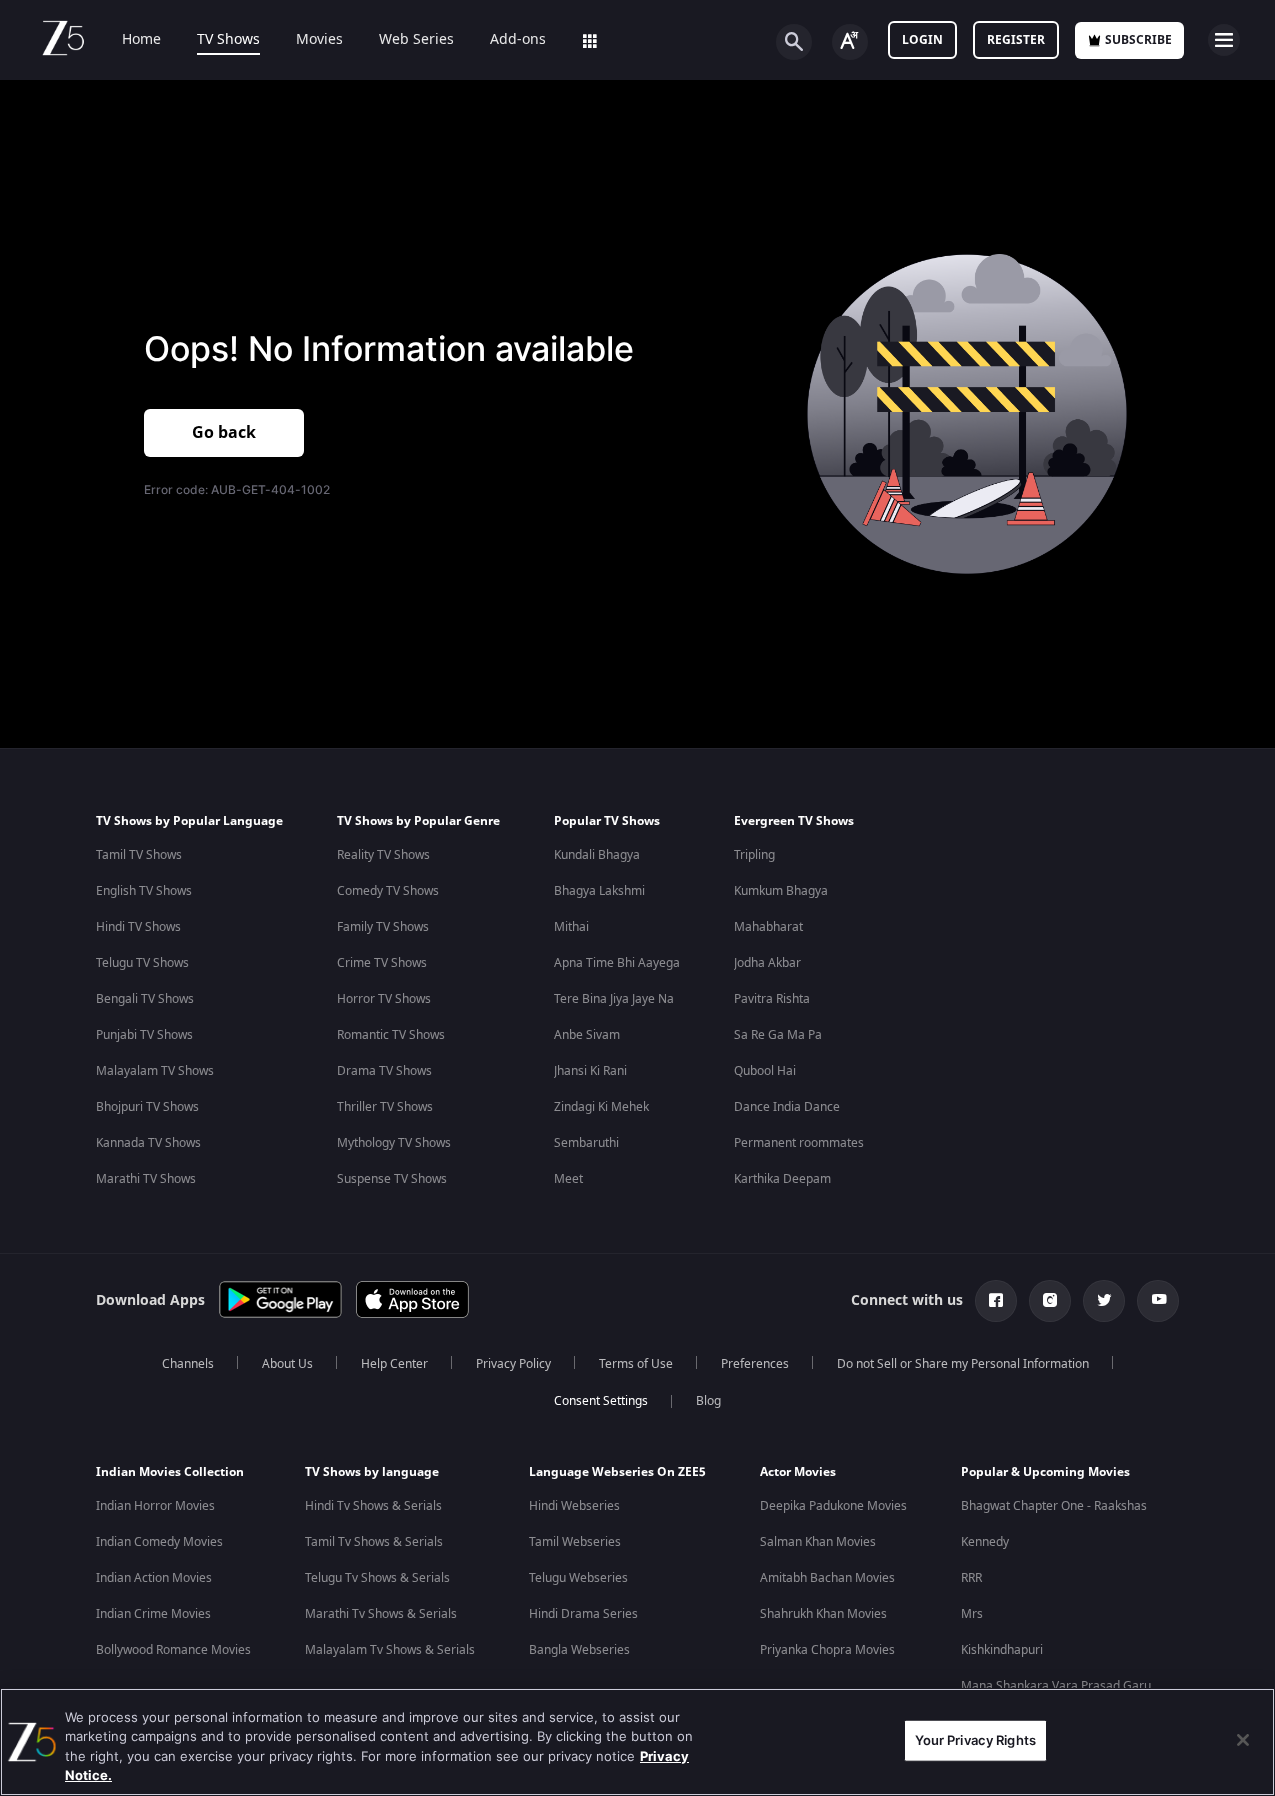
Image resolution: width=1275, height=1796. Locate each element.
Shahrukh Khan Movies (823, 1614)
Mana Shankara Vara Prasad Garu (1056, 1686)
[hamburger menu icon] (1224, 40)
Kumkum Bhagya (781, 891)
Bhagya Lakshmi (599, 891)
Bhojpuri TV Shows (147, 1107)
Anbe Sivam (587, 1035)
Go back (224, 433)
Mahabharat (768, 927)
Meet (568, 1179)
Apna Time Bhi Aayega (617, 963)
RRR (971, 1578)
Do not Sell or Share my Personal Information (963, 1364)
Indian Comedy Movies (159, 1542)
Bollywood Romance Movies (173, 1650)
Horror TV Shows (384, 999)
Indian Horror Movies (155, 1506)
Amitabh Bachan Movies (827, 1578)
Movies (319, 40)
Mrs (972, 1614)
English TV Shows (144, 891)
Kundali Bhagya (597, 855)
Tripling (754, 855)
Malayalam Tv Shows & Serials (390, 1650)
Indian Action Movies (154, 1578)
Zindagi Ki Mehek (601, 1107)
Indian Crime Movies (153, 1614)
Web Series (416, 40)
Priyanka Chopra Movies (827, 1650)
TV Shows (228, 40)
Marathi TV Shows (146, 1179)
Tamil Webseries (575, 1542)
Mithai (571, 927)
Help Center (394, 1364)
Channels (188, 1364)
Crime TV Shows (382, 963)
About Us (287, 1364)
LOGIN (922, 40)
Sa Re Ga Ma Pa (778, 1035)
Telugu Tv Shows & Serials (377, 1578)
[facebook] (996, 1301)
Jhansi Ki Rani (590, 1071)
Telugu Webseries (578, 1578)
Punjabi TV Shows (144, 1035)
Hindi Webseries (574, 1506)
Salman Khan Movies (818, 1542)
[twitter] (1104, 1301)
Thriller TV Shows (385, 1107)
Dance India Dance (787, 1107)
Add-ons (518, 40)
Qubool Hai (765, 1071)
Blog (708, 1401)
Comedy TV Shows (388, 891)
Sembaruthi (586, 1143)
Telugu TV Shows (142, 963)
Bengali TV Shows (145, 999)
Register (1016, 40)
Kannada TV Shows (148, 1143)
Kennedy (985, 1542)
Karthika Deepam (782, 1179)
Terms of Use (636, 1364)
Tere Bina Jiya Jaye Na (614, 999)
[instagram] (1050, 1301)
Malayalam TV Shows (155, 1071)
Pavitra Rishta (772, 999)
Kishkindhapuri (1002, 1650)
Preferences (755, 1364)
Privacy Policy (513, 1364)
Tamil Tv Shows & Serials (374, 1542)
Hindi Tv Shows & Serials (373, 1506)
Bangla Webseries (579, 1650)
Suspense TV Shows (392, 1179)
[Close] (1243, 1740)
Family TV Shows (383, 927)
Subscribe (1138, 40)
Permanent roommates (799, 1143)
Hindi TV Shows (138, 927)
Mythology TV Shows (394, 1143)
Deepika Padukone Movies (833, 1506)
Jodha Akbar (767, 963)
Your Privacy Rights (975, 1740)
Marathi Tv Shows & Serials (381, 1614)
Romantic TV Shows (391, 1035)
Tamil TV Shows (139, 855)
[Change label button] (850, 42)
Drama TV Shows (384, 1071)
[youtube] (1158, 1301)
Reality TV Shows (383, 855)
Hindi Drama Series (583, 1614)
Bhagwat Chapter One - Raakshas (1054, 1506)
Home (141, 40)
